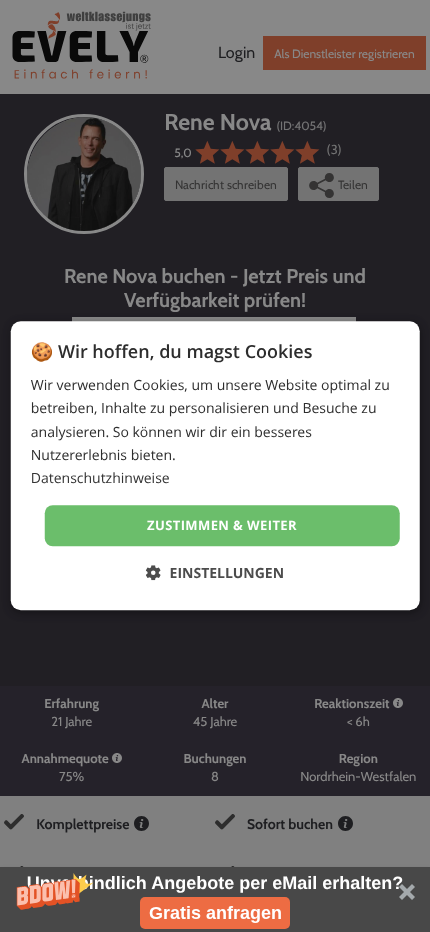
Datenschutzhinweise (100, 478)
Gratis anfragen (215, 913)
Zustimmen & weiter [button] (222, 525)
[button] (215, 899)
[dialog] (215, 465)
